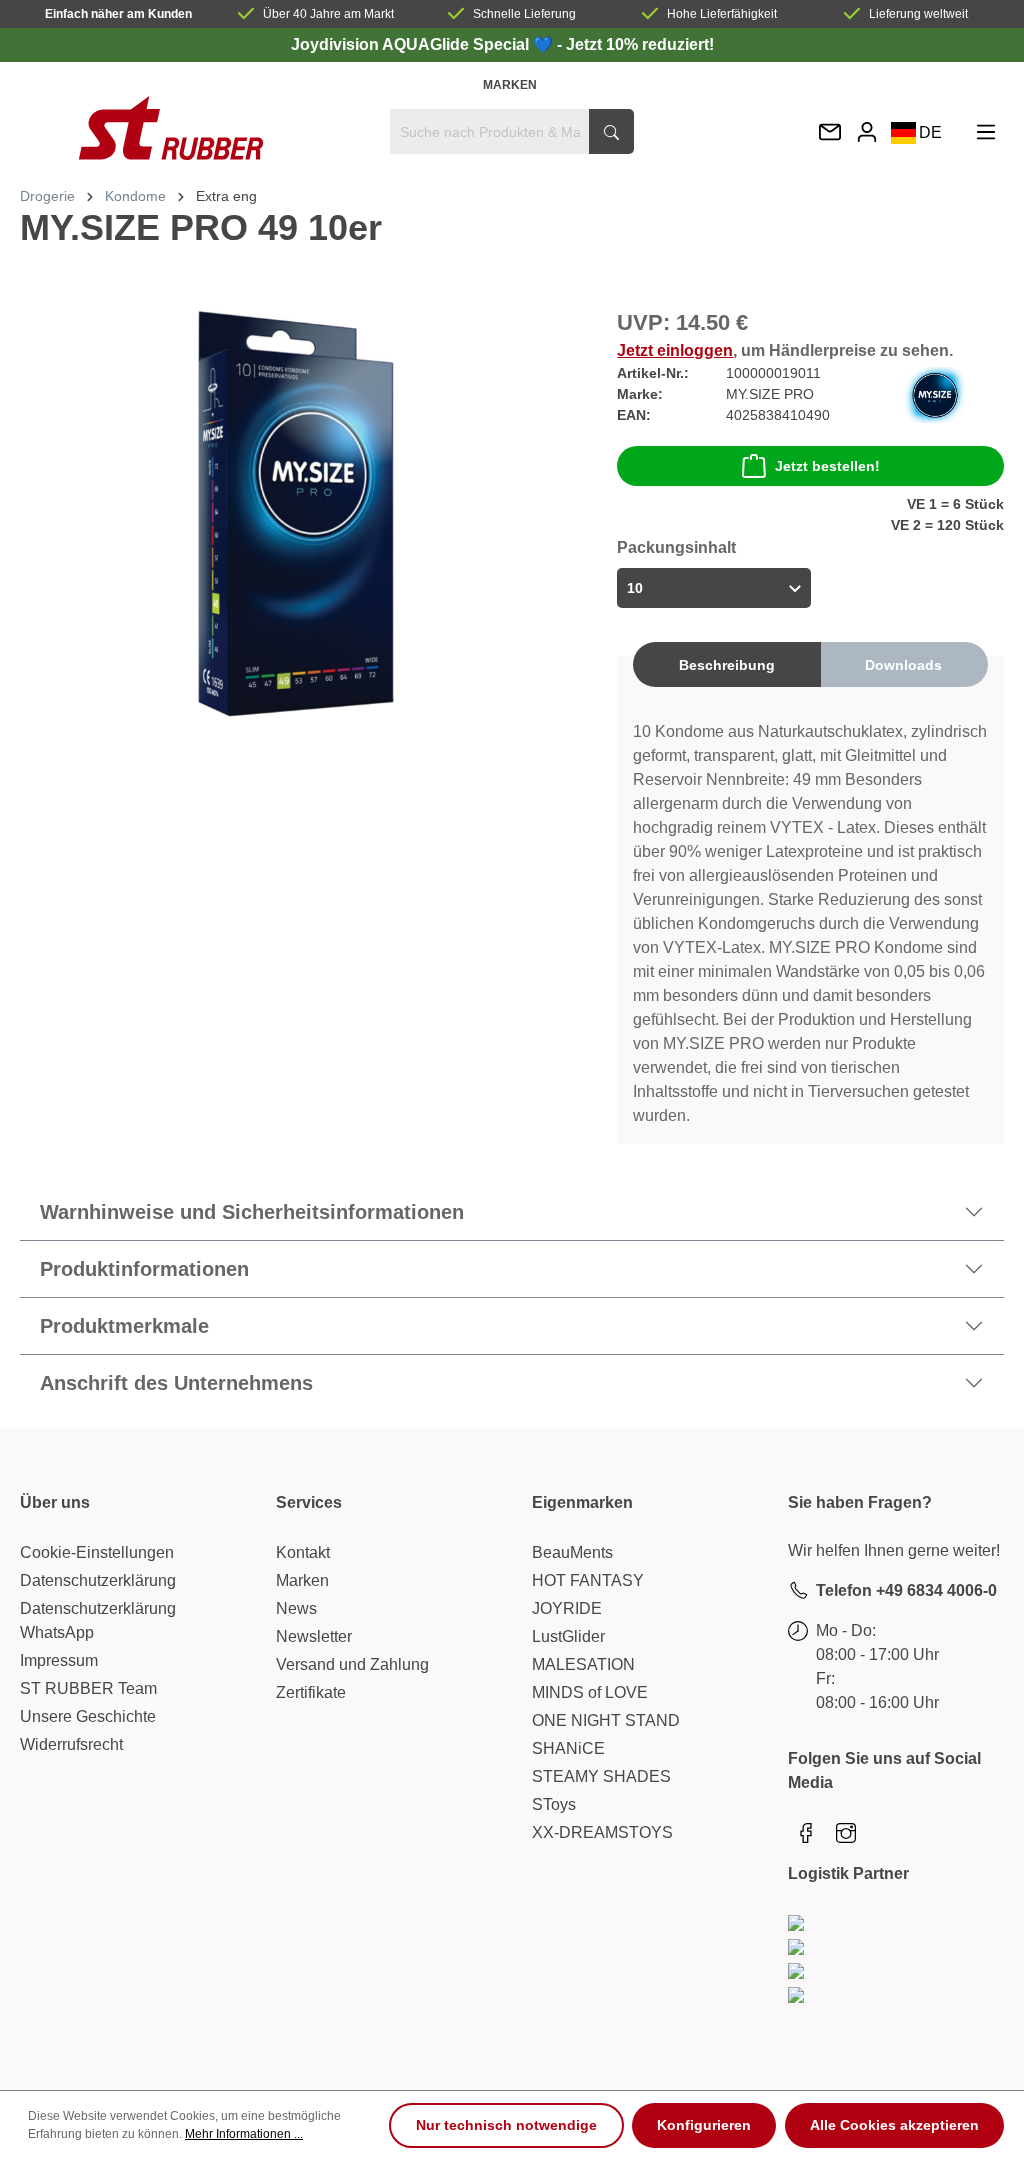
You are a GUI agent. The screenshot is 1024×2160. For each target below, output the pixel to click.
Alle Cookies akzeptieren (894, 2125)
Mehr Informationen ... (244, 2134)
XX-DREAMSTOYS (602, 1832)
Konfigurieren (704, 2125)
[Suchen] (611, 131)
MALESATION (583, 1664)
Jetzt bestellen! (827, 466)
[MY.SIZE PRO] (935, 393)
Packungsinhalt (676, 547)
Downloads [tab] (903, 665)
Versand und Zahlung (352, 1664)
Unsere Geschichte (88, 1716)
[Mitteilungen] (830, 133)
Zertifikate (311, 1692)
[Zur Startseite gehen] (170, 128)
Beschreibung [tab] (727, 665)
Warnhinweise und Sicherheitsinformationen (252, 1212)
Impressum (59, 1660)
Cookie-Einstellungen (97, 1552)
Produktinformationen (144, 1269)
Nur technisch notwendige (506, 2125)
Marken (510, 85)
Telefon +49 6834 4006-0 (906, 1590)
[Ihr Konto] (867, 131)
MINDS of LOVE (590, 1692)
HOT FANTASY (588, 1580)
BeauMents (572, 1552)
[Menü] (986, 131)
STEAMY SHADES (601, 1776)
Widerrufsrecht (71, 1744)
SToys (554, 1804)
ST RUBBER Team (88, 1688)
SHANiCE (568, 1748)
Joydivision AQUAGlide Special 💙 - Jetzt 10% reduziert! (502, 44)
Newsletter (314, 1636)
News (296, 1608)
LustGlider (568, 1636)
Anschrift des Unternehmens (176, 1383)
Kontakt (303, 1552)
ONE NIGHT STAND (606, 1720)
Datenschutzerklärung (98, 1580)
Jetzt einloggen (675, 350)
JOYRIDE (567, 1608)
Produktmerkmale (124, 1326)
